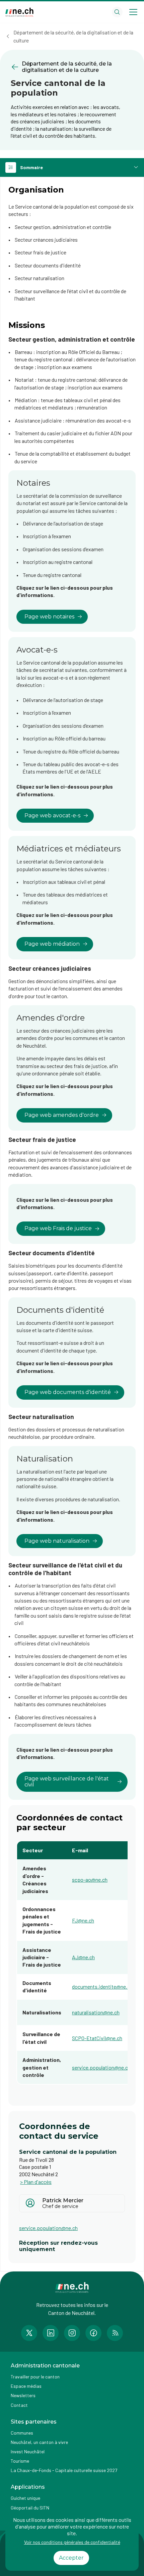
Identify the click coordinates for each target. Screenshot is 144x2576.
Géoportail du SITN (30, 2508)
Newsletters (23, 2395)
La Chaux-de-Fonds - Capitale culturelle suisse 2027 (64, 2470)
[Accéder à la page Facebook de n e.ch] (93, 2333)
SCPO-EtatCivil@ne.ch (97, 2038)
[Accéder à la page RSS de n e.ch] (115, 2333)
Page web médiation (52, 944)
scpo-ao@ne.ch (90, 1880)
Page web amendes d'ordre (62, 1115)
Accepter (71, 2558)
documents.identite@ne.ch (102, 1986)
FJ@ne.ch (83, 1920)
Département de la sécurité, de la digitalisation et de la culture (73, 36)
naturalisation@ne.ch (96, 2012)
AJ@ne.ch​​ (83, 1957)
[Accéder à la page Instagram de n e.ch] (72, 2333)
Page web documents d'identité (68, 1392)
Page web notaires (49, 617)
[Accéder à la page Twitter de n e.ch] (29, 2333)
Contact (19, 2405)
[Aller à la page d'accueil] (19, 12)
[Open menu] (133, 12)
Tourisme (20, 2461)
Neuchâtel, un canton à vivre (39, 2442)
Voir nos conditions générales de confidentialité (72, 2542)
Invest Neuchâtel (28, 2451)
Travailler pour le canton (35, 2377)
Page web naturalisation (57, 1541)
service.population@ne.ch (101, 2067)
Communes (22, 2433)
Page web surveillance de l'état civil (67, 1782)
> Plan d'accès (36, 2182)
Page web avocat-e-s (52, 815)
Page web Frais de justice (58, 1228)
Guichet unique (25, 2498)
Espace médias (26, 2386)
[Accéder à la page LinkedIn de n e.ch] (51, 2333)
